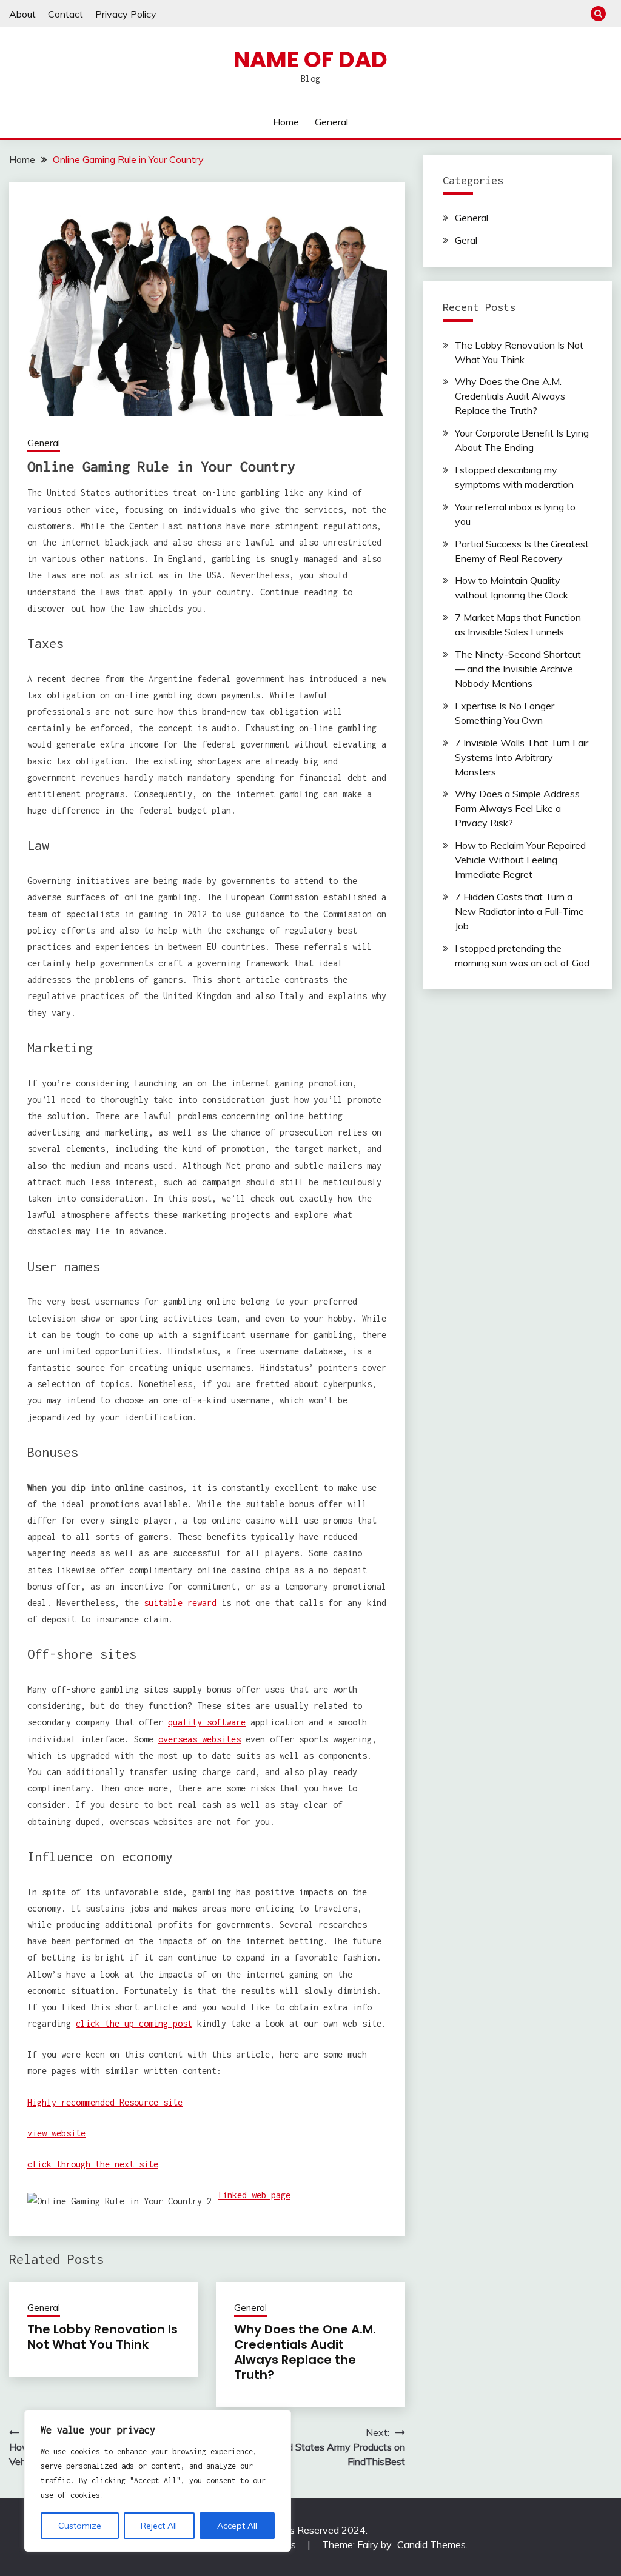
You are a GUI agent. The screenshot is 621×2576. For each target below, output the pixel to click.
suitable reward (180, 1603)
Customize (80, 2526)
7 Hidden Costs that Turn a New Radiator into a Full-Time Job (519, 911)
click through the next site (93, 2164)
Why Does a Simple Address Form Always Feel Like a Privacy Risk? (517, 808)
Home (286, 122)
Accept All (237, 2526)
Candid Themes (431, 2544)
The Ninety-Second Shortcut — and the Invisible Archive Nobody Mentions (518, 669)
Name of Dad (310, 59)
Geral (466, 240)
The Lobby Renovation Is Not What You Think (102, 2337)
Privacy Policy (126, 14)
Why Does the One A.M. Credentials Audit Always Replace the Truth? (305, 2352)
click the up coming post (134, 2023)
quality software (207, 1722)
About (22, 14)
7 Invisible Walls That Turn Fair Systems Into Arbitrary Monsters (522, 757)
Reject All (159, 2526)
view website (56, 2133)
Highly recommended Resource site (105, 2102)
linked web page (254, 2195)
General (331, 122)
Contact (65, 14)
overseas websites (200, 1739)
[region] (158, 2481)
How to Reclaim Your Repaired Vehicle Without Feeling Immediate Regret (520, 860)
